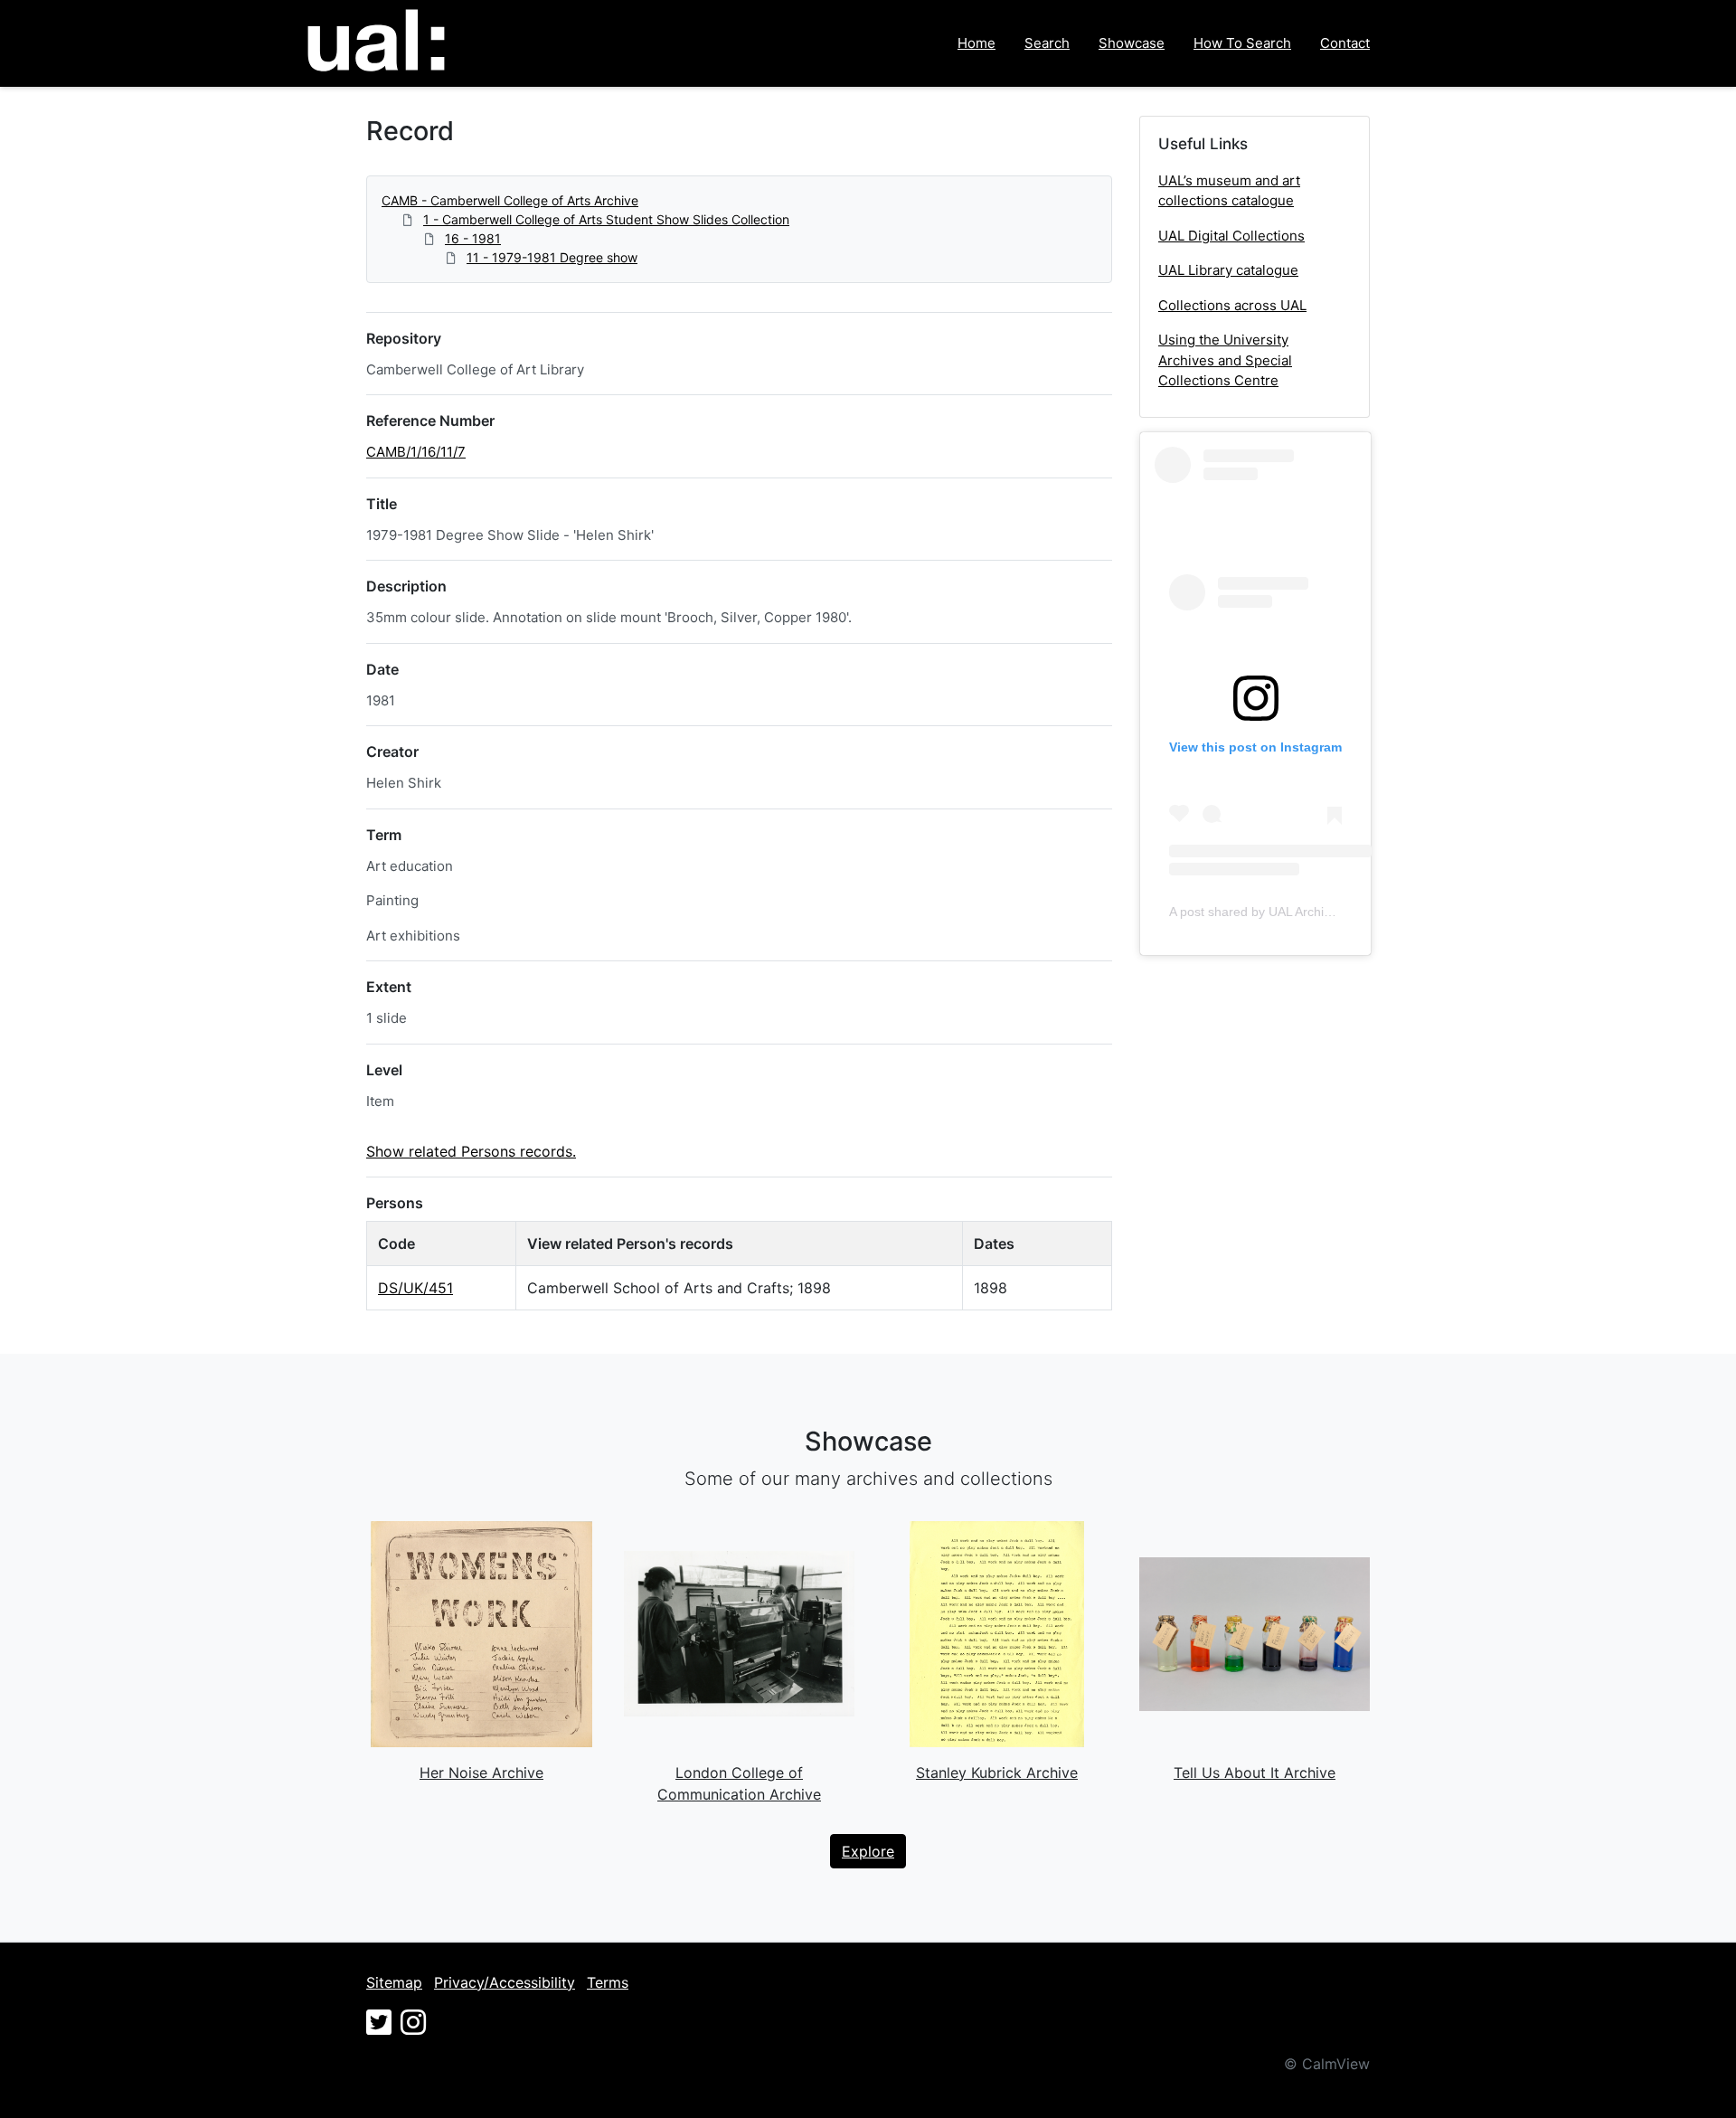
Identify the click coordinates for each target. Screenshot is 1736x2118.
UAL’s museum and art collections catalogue (1229, 191)
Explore (868, 1851)
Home (976, 43)
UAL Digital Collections (1231, 236)
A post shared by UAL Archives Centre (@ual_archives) (1326, 912)
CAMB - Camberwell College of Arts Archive (510, 200)
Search (1047, 43)
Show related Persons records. (471, 1151)
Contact (1345, 43)
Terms (608, 1982)
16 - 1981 (473, 238)
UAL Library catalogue (1228, 270)
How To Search (1242, 43)
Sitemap (394, 1982)
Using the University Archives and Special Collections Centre (1225, 360)
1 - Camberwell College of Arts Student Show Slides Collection (606, 219)
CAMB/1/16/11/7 (416, 452)
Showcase (1132, 43)
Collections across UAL (1232, 305)
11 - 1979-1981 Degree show (552, 257)
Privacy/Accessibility (505, 1982)
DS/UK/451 (415, 1288)
